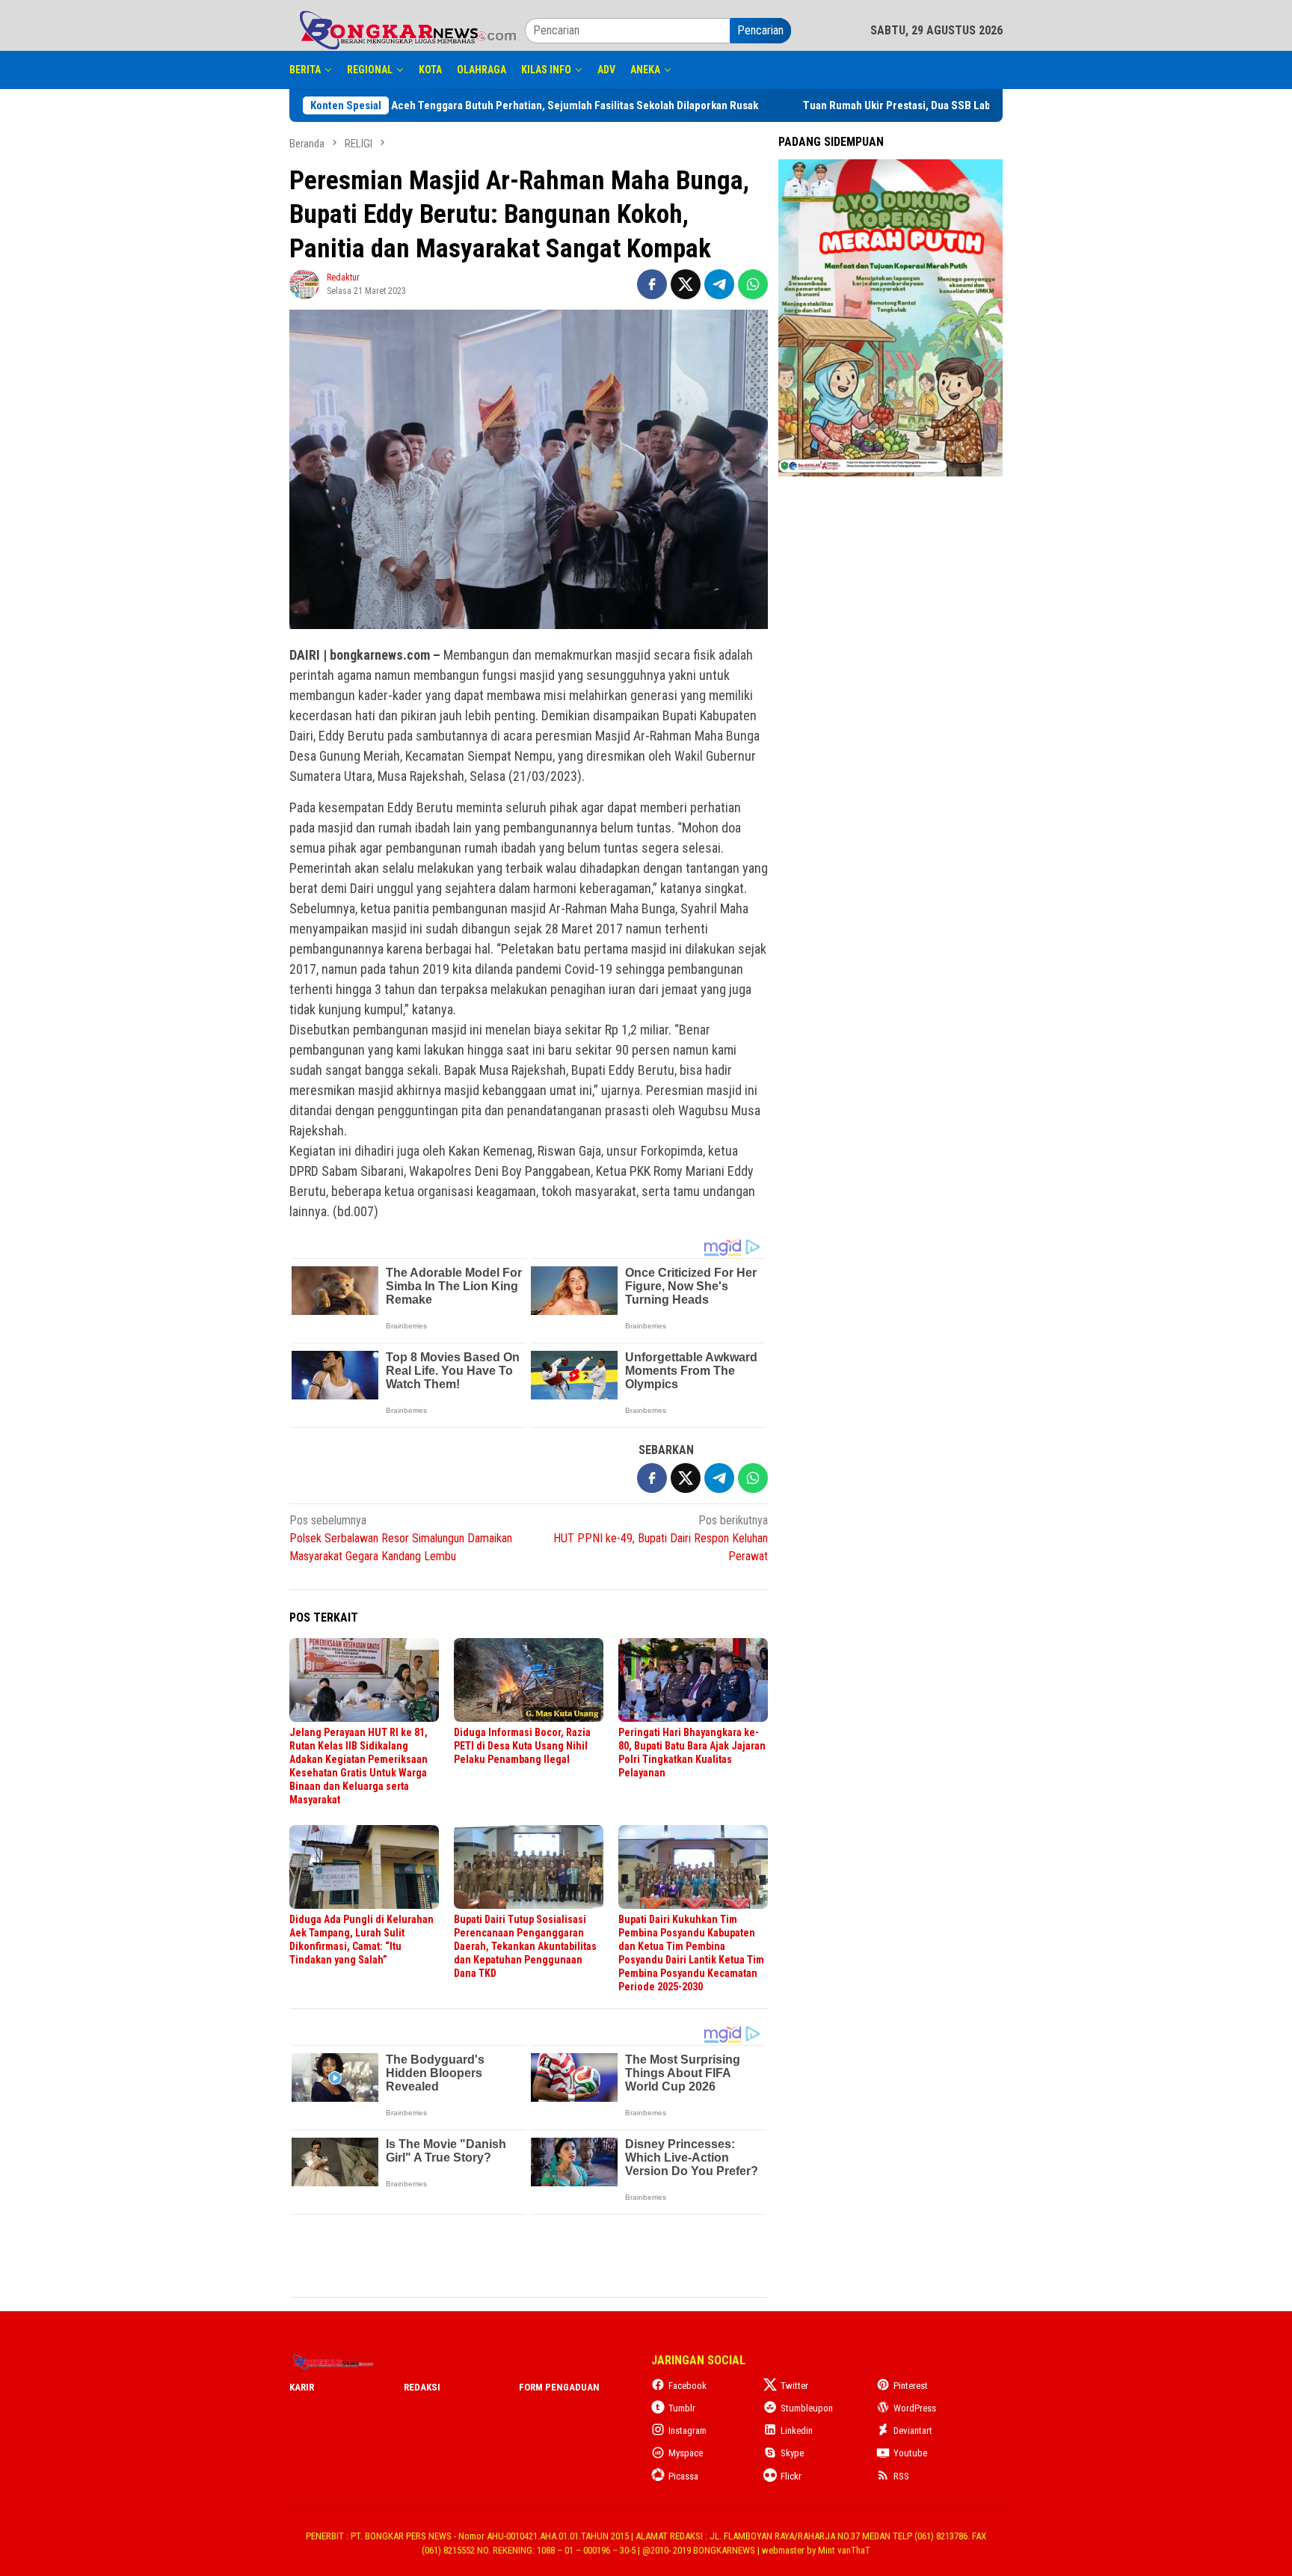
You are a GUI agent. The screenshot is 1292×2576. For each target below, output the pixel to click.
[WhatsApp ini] (753, 284)
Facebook (687, 2386)
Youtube (910, 2453)
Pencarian (760, 30)
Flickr (791, 2476)
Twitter (794, 2386)
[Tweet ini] (686, 284)
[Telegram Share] (719, 284)
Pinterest (911, 2386)
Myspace (686, 2453)
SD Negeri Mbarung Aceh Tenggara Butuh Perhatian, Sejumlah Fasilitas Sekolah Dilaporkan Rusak (547, 105)
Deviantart (913, 2431)
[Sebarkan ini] (652, 284)
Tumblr (682, 2408)
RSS (901, 2476)
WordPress (915, 2408)
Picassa (683, 2476)
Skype (792, 2453)
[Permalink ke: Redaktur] (304, 283)
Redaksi (422, 2387)
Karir (302, 2387)
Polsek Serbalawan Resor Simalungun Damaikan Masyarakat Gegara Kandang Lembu (401, 1538)
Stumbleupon (807, 2408)
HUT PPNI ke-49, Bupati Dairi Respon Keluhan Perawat (661, 1538)
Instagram (687, 2431)
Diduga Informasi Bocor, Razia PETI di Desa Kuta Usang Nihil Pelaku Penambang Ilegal (522, 1746)
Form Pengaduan (559, 2387)
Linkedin (797, 2431)
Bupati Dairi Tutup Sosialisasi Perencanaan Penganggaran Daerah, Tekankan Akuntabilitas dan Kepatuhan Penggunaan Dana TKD (525, 1946)
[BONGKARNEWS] (407, 30)
